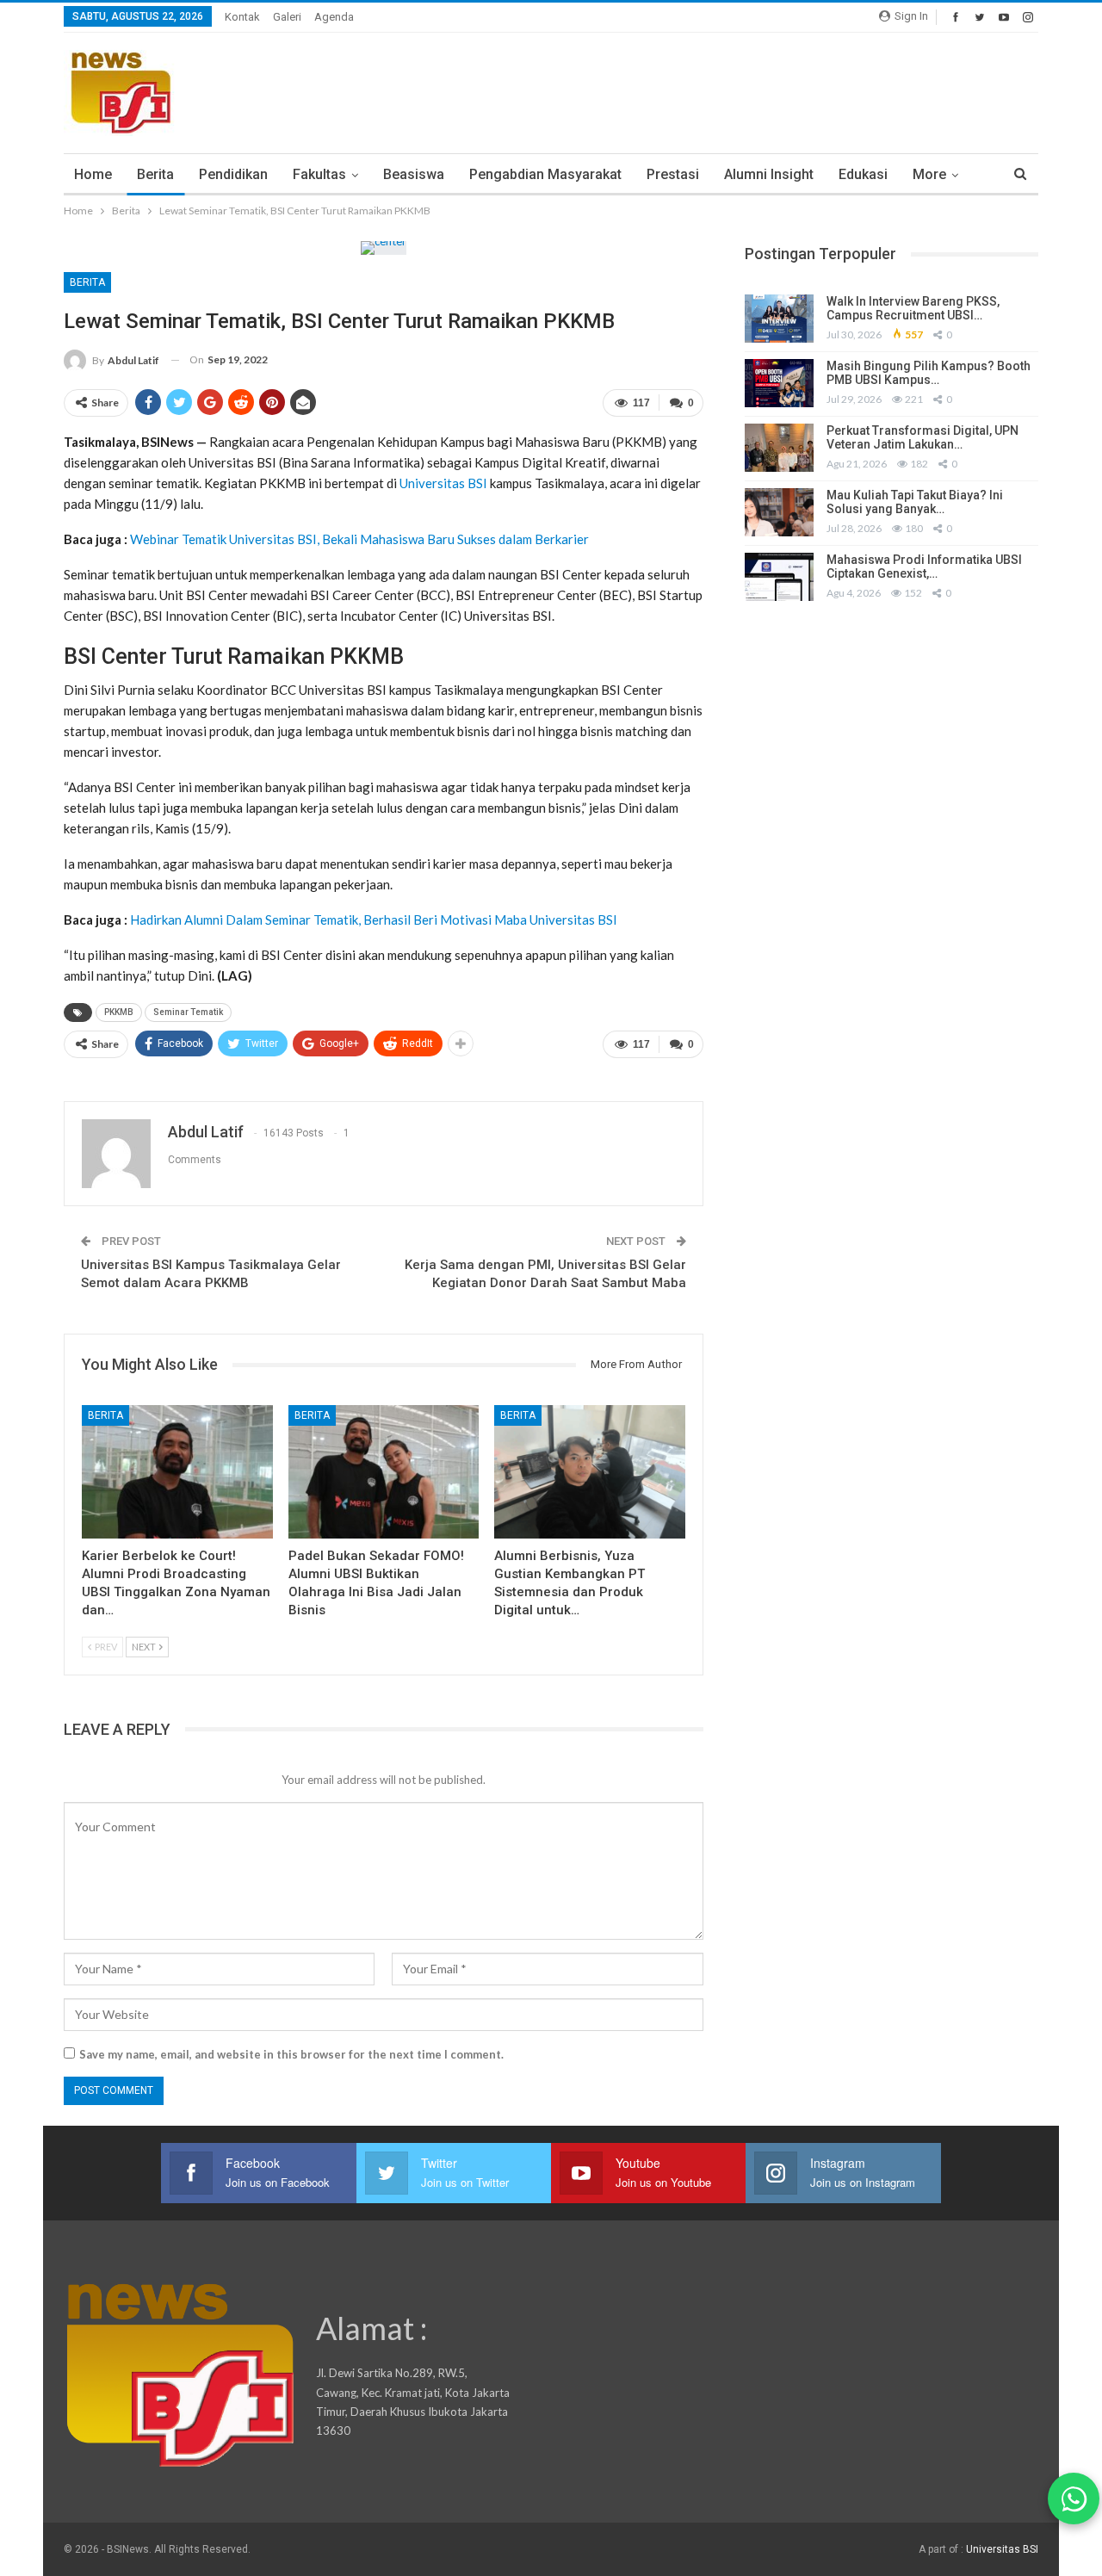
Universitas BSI (443, 483)
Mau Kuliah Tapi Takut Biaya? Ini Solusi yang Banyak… (915, 502)
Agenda (334, 17)
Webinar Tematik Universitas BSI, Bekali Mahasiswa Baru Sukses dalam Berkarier (359, 539)
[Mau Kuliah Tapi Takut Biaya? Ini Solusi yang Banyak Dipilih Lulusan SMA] (779, 512)
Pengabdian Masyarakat (545, 174)
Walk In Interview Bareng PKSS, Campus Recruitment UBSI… (913, 309)
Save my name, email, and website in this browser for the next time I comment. (291, 2054)
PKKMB (119, 1012)
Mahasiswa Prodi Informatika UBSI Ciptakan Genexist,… (924, 567)
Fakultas (319, 174)
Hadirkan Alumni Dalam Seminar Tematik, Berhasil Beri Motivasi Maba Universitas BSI (374, 920)
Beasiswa (414, 174)
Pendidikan (233, 174)
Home (93, 174)
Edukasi (863, 174)
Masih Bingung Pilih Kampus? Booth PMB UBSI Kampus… (929, 373)
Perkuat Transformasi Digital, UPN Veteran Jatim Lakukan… (922, 438)
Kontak (242, 17)
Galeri (287, 17)
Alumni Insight (769, 174)
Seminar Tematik (188, 1012)
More (929, 174)
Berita (155, 174)
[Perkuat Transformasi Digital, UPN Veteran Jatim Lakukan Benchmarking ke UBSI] (779, 448)
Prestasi (673, 174)
